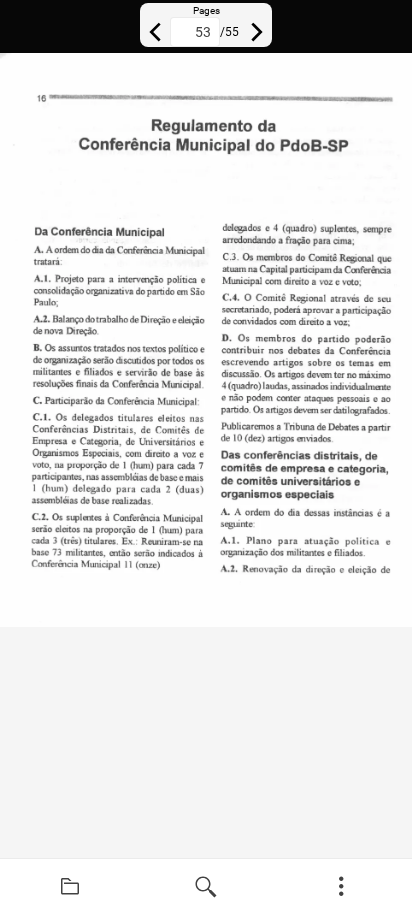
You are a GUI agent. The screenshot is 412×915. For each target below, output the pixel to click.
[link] (70, 887)
